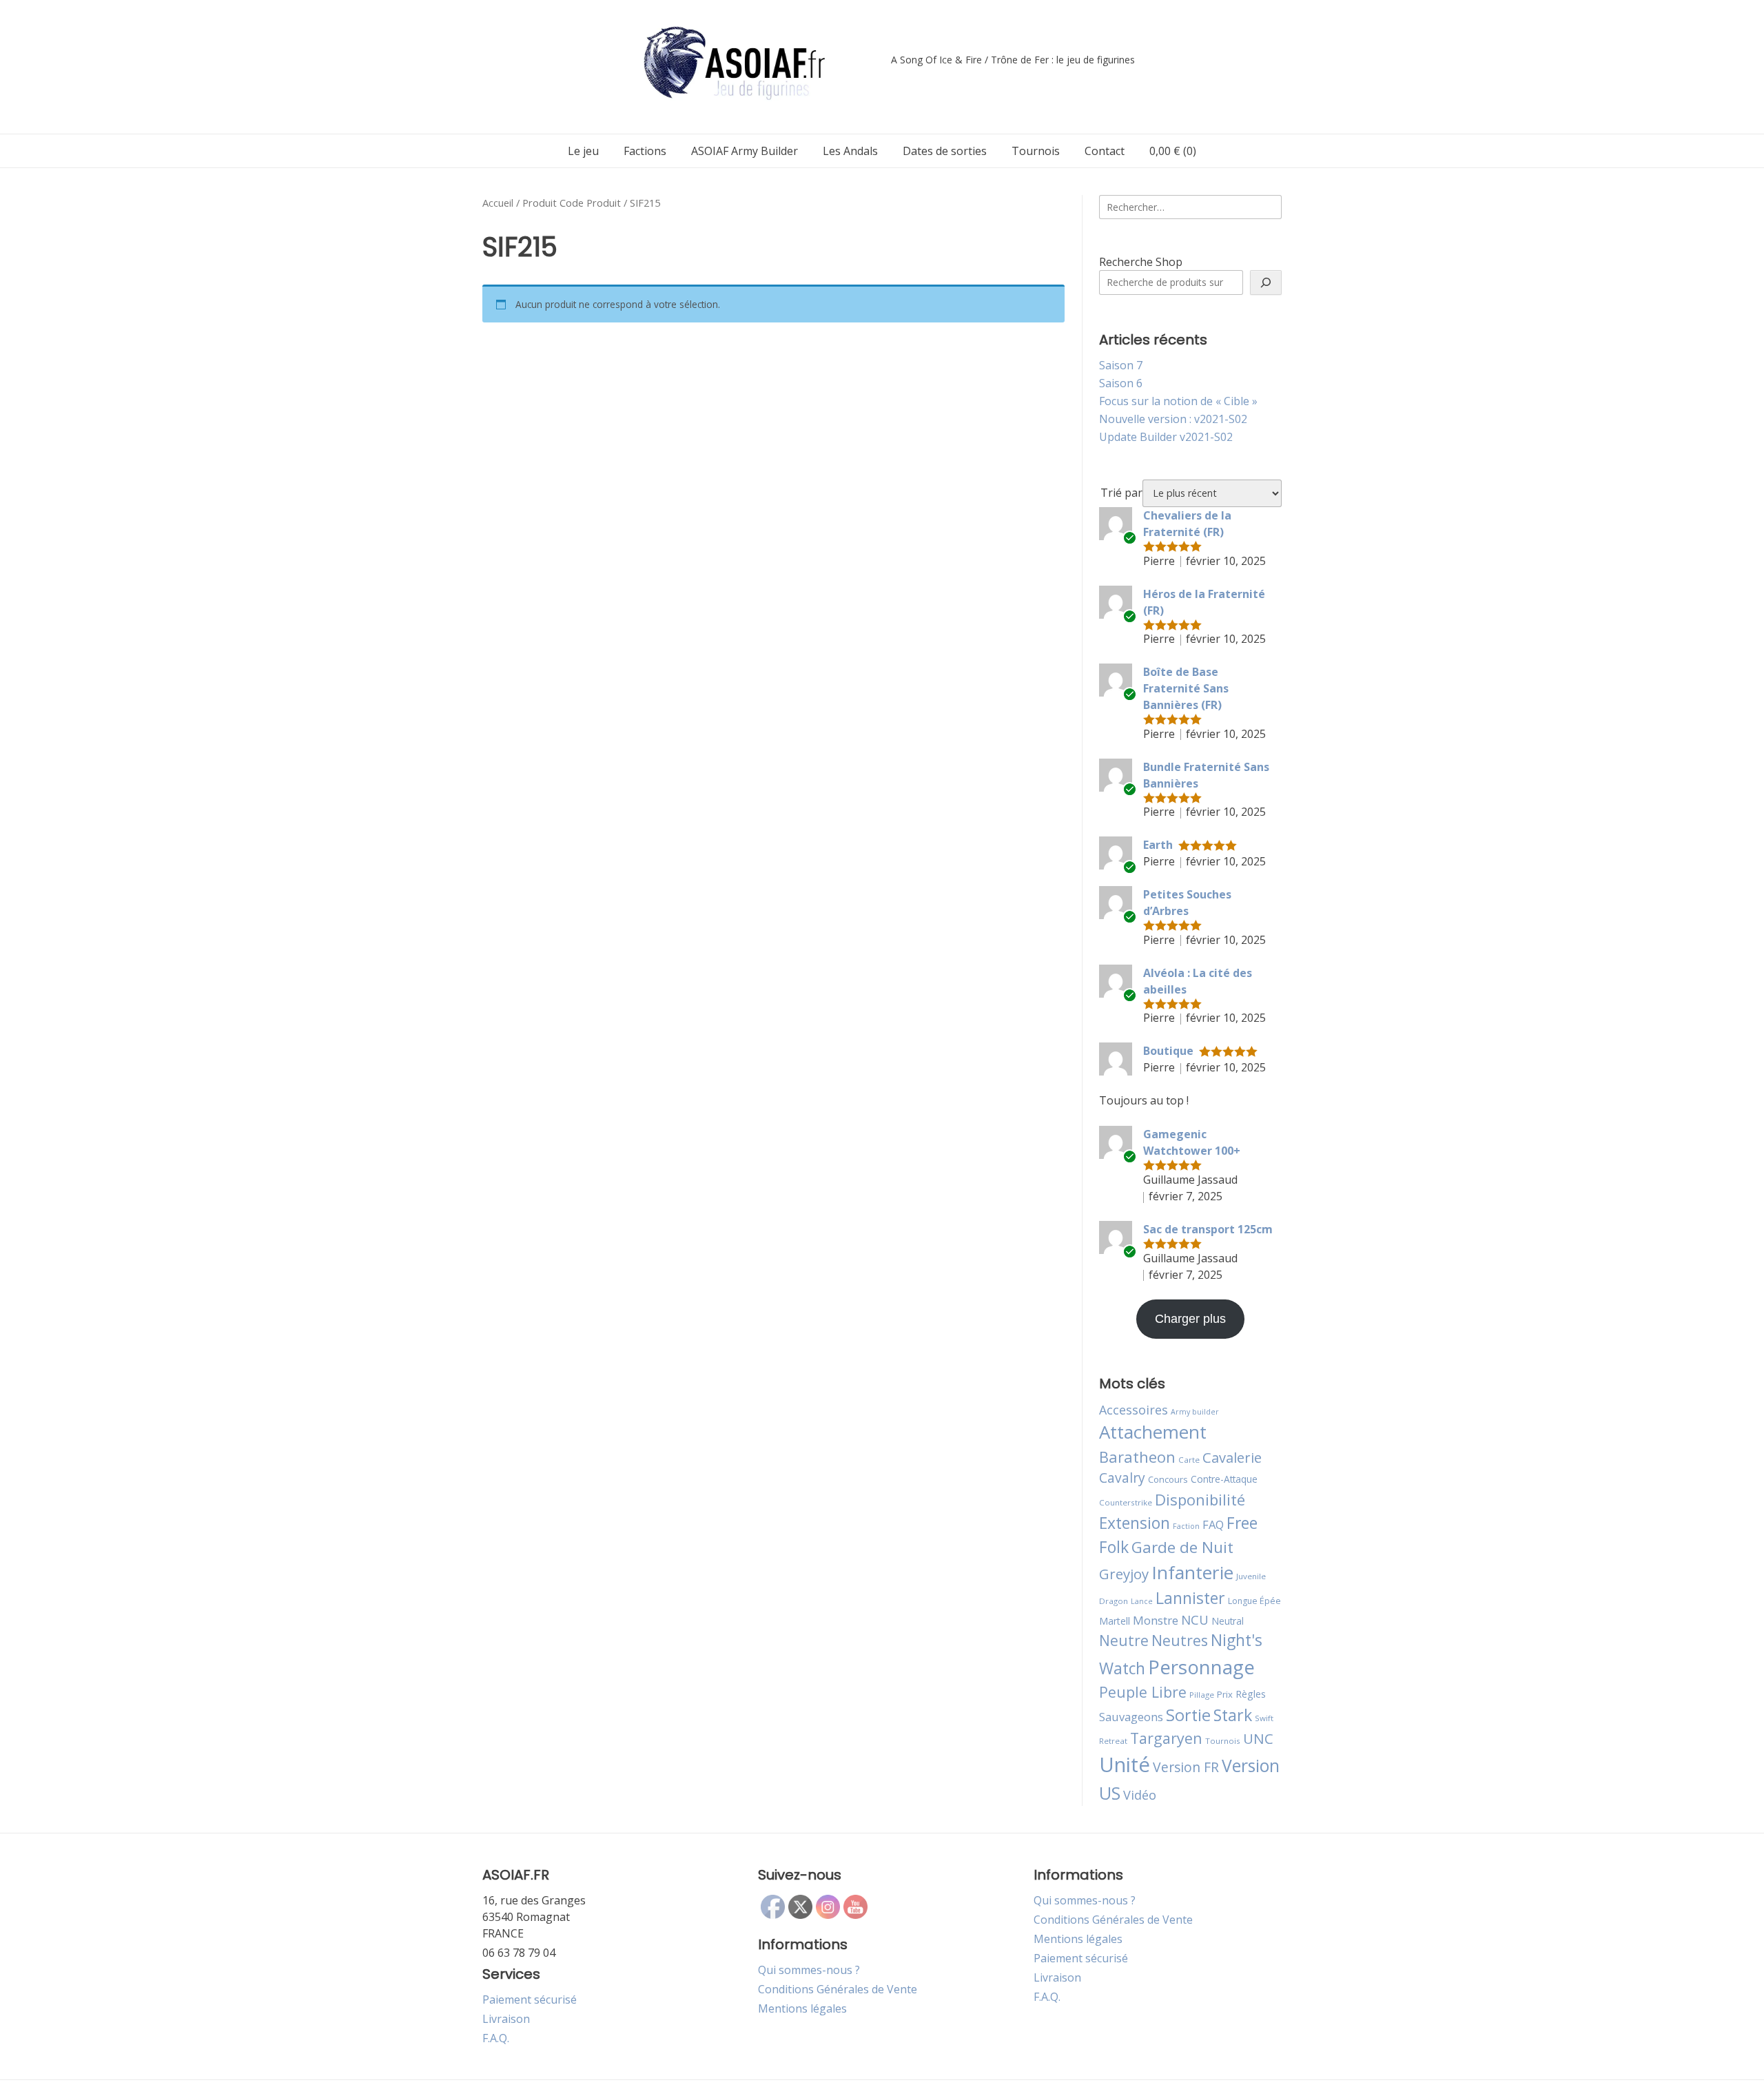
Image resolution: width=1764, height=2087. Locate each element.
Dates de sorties (945, 151)
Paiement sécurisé (530, 1999)
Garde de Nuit (1182, 1547)
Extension (1135, 1523)
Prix (1225, 1694)
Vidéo (1140, 1795)
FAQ (1213, 1524)
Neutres (1180, 1640)
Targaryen (1166, 1738)
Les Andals (850, 151)
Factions (645, 151)
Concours (1168, 1479)
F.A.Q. (496, 2038)
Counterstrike (1126, 1502)
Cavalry (1122, 1478)
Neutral (1228, 1621)
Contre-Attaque (1224, 1479)
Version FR (1186, 1767)
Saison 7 (1121, 365)
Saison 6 (1121, 383)
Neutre (1124, 1641)
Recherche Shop (1141, 262)
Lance (1142, 1601)
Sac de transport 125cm (1208, 1229)
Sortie (1188, 1715)
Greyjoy (1124, 1574)
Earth (1158, 845)
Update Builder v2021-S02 (1166, 437)
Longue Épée (1254, 1601)
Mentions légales (802, 2008)
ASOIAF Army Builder (745, 151)
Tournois (1036, 151)
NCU (1195, 1620)
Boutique (1168, 1051)
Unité (1125, 1765)
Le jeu (583, 151)
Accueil (498, 203)
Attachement (1153, 1432)
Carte (1189, 1460)
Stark (1233, 1715)
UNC (1258, 1738)
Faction (1186, 1526)
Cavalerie (1232, 1458)
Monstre (1156, 1620)
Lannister (1190, 1598)
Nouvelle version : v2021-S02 (1173, 419)
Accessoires (1134, 1410)
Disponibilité (1200, 1499)
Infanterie (1192, 1572)
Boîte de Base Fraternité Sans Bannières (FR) (1186, 688)
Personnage (1201, 1667)
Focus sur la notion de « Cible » (1178, 401)
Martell (1115, 1621)
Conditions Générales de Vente (838, 1989)
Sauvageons (1131, 1717)
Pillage (1202, 1695)
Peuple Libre (1143, 1692)
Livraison (506, 2019)
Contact (1105, 151)
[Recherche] (1266, 282)
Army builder (1195, 1412)
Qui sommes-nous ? (809, 1970)
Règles (1251, 1694)
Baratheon (1137, 1457)
